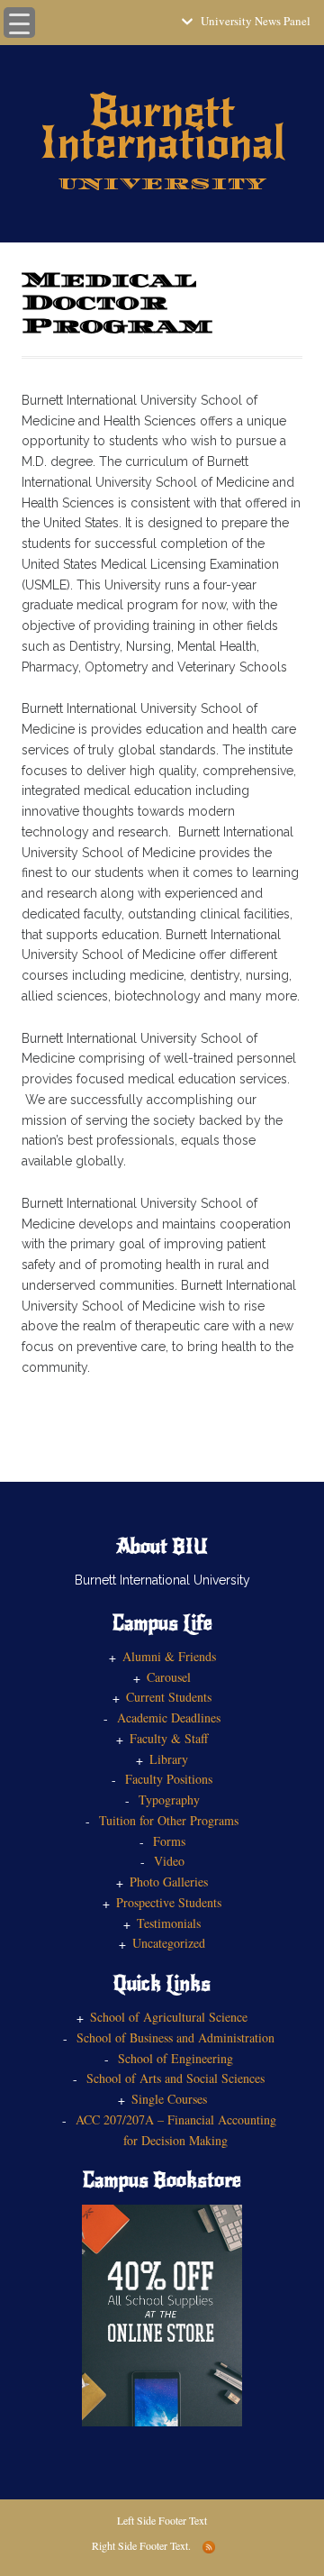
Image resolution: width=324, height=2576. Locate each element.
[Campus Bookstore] (162, 2313)
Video (169, 1861)
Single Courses (169, 2099)
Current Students (169, 1697)
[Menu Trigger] (19, 23)
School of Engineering (175, 2058)
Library (169, 1759)
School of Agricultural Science (169, 2017)
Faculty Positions (169, 1779)
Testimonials (169, 1923)
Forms (169, 1841)
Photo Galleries (169, 1882)
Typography (169, 1800)
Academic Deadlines (169, 1717)
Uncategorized (169, 1943)
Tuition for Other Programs (169, 1820)
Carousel (169, 1677)
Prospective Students (169, 1902)
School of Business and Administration (175, 2037)
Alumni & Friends (169, 1656)
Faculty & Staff (169, 1738)
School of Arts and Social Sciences (175, 2078)
